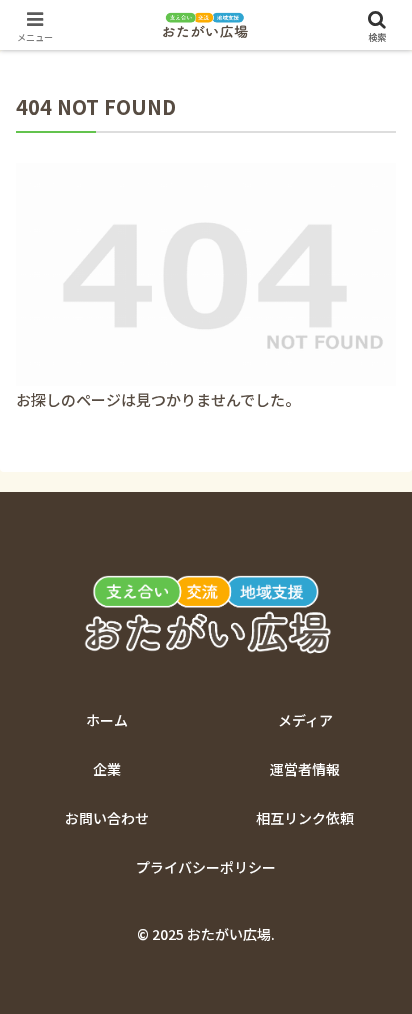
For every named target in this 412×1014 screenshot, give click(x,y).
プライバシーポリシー (206, 867)
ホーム (107, 720)
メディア (305, 720)
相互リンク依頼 (305, 818)
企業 (107, 769)
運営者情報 (305, 769)
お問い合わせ (107, 818)
